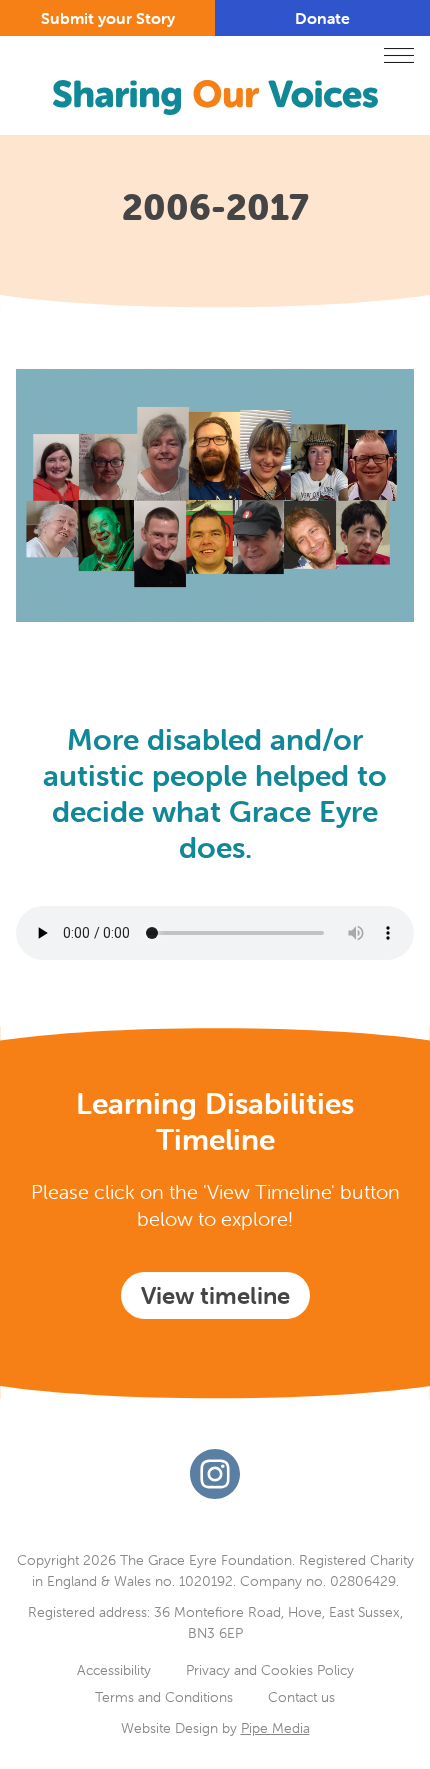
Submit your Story (108, 18)
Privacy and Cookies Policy (270, 1670)
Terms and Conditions (164, 1697)
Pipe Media (275, 1728)
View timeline (215, 1295)
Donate (322, 18)
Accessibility (114, 1670)
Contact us (301, 1697)
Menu (399, 55)
